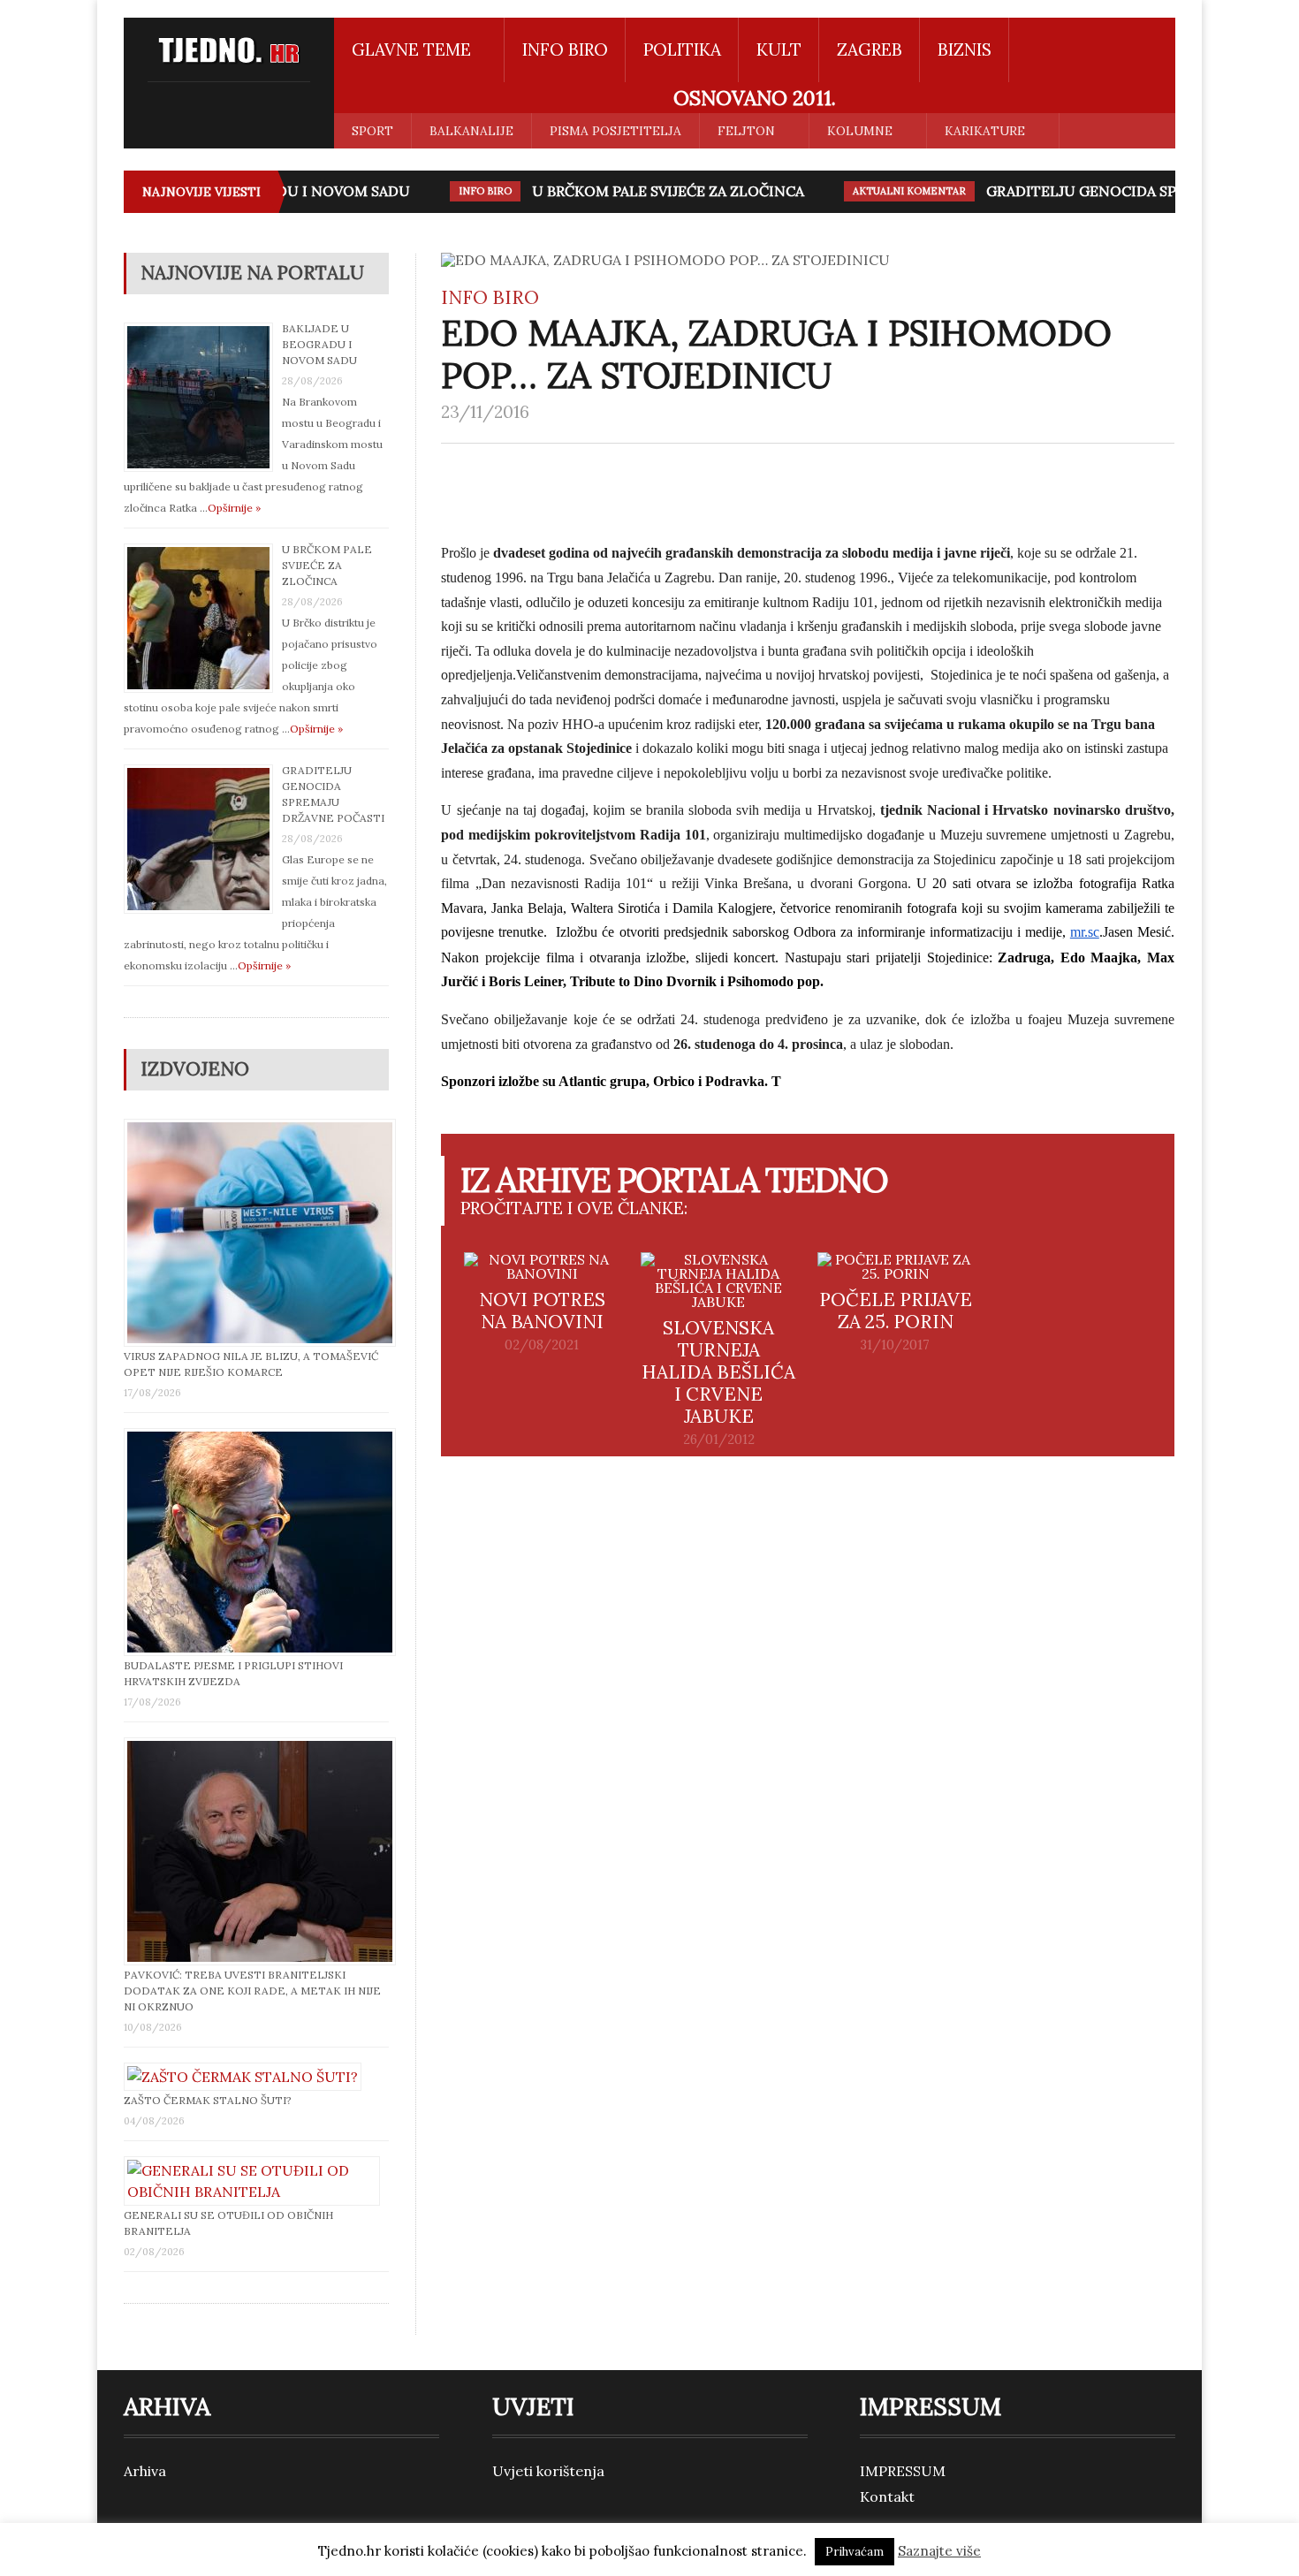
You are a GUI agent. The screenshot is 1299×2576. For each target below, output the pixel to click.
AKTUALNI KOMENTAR (890, 191)
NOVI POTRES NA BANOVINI (542, 1311)
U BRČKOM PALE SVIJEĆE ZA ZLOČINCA (649, 191)
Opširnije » (234, 508)
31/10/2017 (895, 1345)
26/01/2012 (719, 1440)
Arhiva (145, 2471)
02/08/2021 (542, 1345)
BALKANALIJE (471, 131)
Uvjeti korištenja (548, 2471)
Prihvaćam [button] (855, 2552)
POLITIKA (682, 49)
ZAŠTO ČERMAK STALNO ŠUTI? (208, 2100)
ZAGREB (870, 49)
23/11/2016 (485, 412)
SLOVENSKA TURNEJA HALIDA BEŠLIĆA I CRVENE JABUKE (718, 1372)
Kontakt (887, 2496)
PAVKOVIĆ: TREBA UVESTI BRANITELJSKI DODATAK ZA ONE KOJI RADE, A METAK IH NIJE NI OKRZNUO (252, 1991)
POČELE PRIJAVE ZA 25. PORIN (896, 1311)
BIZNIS (965, 49)
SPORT (372, 131)
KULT (779, 49)
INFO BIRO (565, 49)
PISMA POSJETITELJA (615, 131)
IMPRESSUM (903, 2471)
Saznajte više (939, 2551)
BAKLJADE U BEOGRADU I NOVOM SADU (319, 344)
